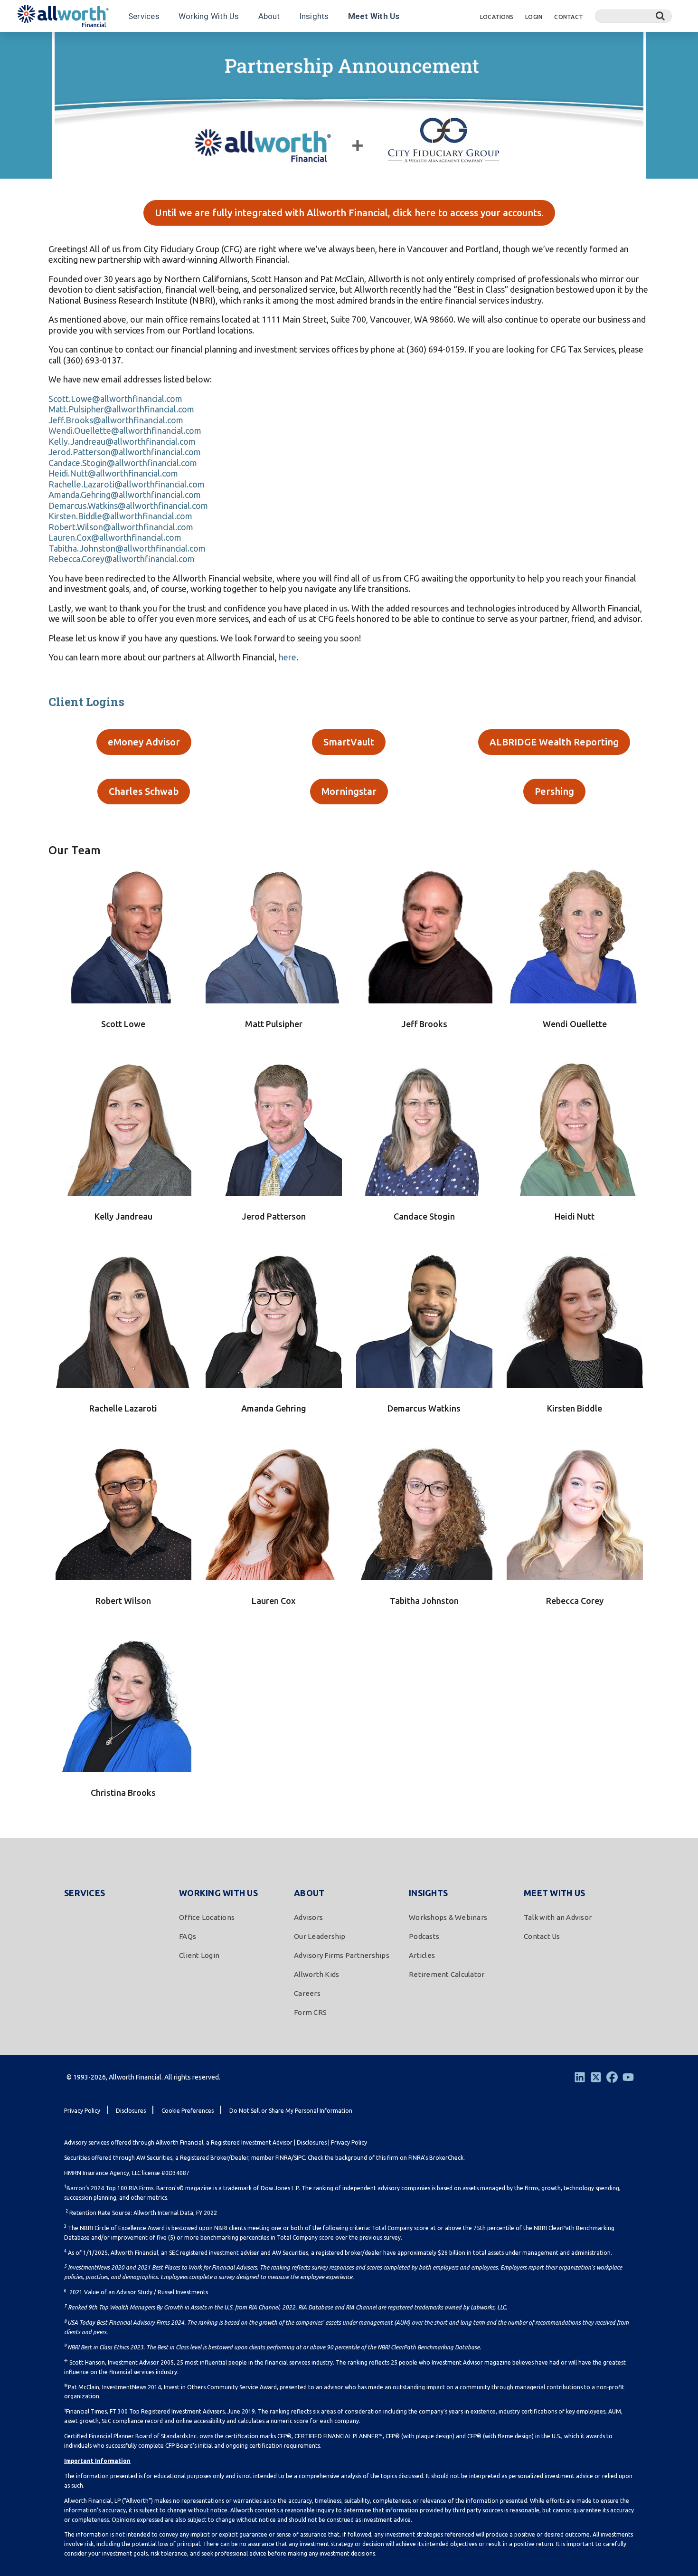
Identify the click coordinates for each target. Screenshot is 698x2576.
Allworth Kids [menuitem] (316, 1974)
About (269, 16)
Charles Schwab (144, 791)
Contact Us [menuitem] (542, 1936)
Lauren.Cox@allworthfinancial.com (115, 537)
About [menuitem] (309, 1893)
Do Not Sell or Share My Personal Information (291, 2111)
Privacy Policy (349, 2142)
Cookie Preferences (188, 2111)
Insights (314, 16)
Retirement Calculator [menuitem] (447, 1974)
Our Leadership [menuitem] (320, 1936)
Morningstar (349, 791)
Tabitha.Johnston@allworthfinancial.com (127, 548)
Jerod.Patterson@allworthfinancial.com (125, 452)
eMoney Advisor (144, 742)
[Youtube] (628, 2077)
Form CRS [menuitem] (310, 2012)
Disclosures (312, 2142)
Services (144, 16)
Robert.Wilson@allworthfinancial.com (121, 527)
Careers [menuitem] (307, 1993)
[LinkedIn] (580, 2077)
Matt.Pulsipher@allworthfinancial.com (121, 409)
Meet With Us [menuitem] (554, 1893)
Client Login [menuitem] (199, 1955)
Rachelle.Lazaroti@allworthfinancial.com (127, 484)
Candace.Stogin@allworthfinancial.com (123, 463)
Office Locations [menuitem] (207, 1917)
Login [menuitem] (534, 17)
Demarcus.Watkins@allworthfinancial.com (128, 506)
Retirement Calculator (222, 44)
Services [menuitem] (85, 1893)
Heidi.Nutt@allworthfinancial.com (113, 473)
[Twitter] (596, 2077)
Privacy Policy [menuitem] (82, 2111)
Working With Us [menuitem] (218, 1893)
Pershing (554, 791)
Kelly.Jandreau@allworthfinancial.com (122, 441)
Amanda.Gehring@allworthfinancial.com (125, 495)
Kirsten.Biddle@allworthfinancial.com (120, 516)
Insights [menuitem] (428, 1893)
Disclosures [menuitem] (131, 2111)
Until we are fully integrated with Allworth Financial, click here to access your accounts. (349, 213)
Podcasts (122, 44)
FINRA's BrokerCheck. (437, 2158)
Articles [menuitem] (422, 1955)
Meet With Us (374, 16)
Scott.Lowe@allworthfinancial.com (115, 399)
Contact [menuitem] (569, 17)
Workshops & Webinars (59, 44)
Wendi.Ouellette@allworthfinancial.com (125, 430)
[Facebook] (612, 2077)
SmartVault (349, 742)
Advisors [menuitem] (308, 1917)
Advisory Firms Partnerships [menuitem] (342, 1955)
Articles (162, 44)
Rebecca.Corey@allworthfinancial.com (122, 559)
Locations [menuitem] (497, 17)
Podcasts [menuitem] (424, 1936)
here (288, 657)
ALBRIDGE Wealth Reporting (554, 742)
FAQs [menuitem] (188, 1936)
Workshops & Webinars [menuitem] (448, 1917)
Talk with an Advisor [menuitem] (558, 1917)
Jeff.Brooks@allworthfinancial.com (116, 420)
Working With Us (209, 16)
